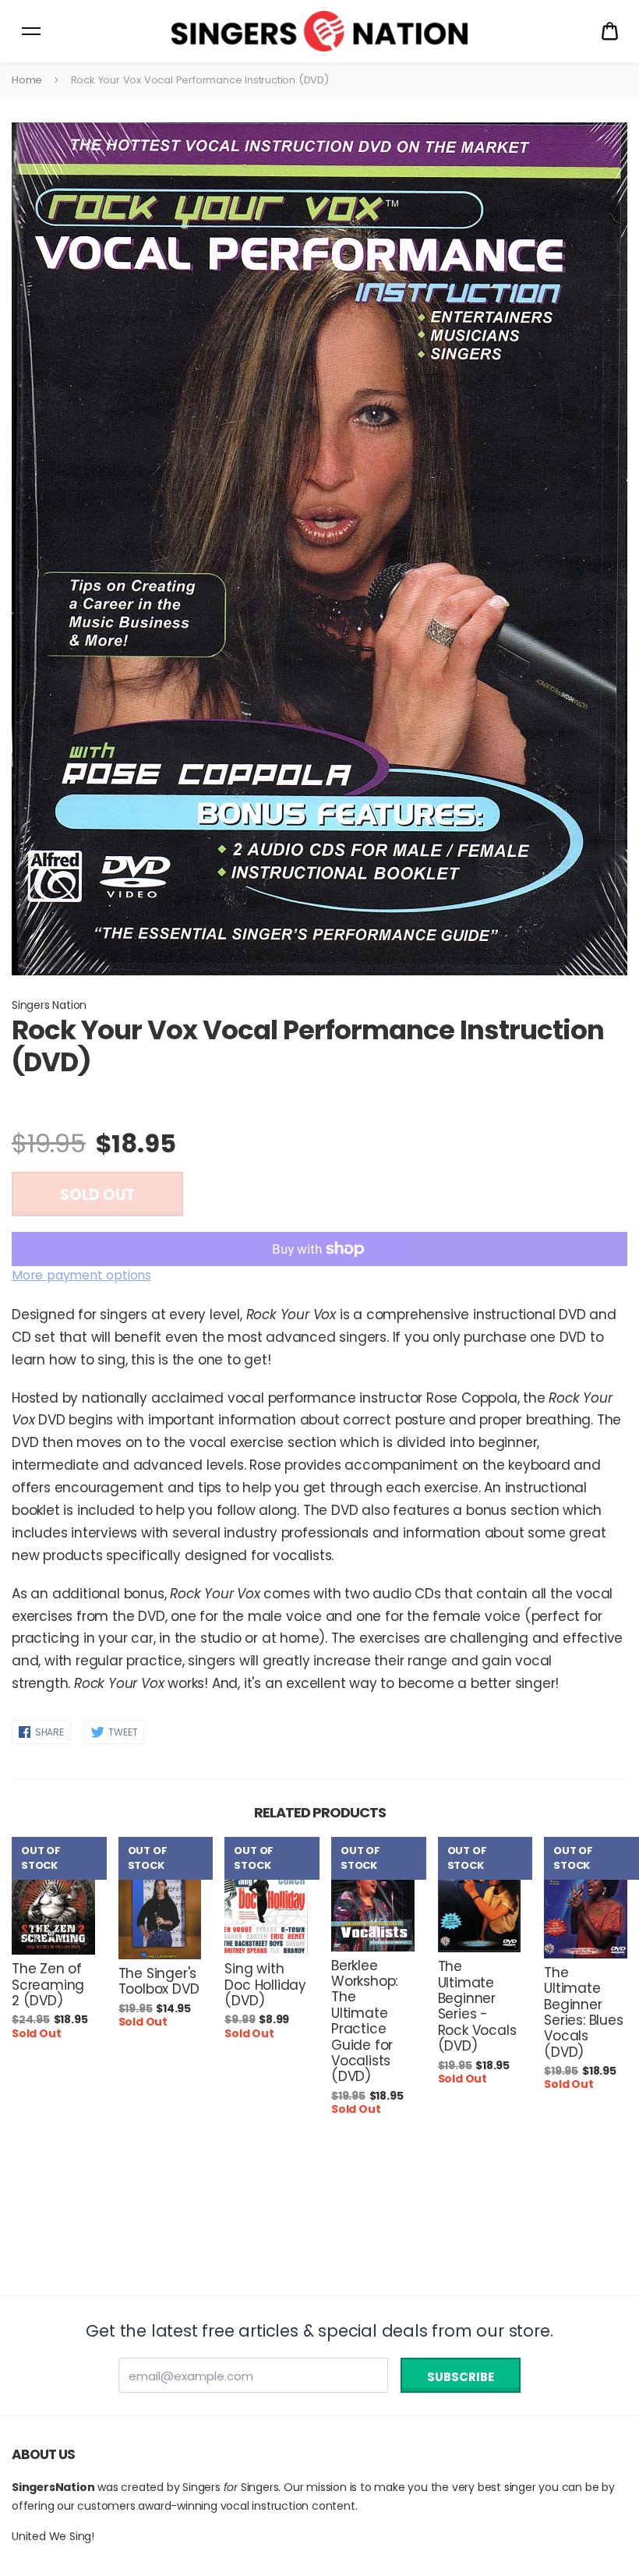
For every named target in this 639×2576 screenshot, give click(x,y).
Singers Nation (49, 1005)
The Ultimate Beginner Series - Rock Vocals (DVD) (477, 2006)
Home (27, 80)
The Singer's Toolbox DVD (159, 1982)
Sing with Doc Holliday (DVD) (265, 1985)
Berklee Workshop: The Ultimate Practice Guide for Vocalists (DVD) (364, 2021)
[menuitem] (610, 32)
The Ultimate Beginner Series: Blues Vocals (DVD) (583, 2012)
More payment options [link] (81, 1275)
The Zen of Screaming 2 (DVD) (48, 1985)
